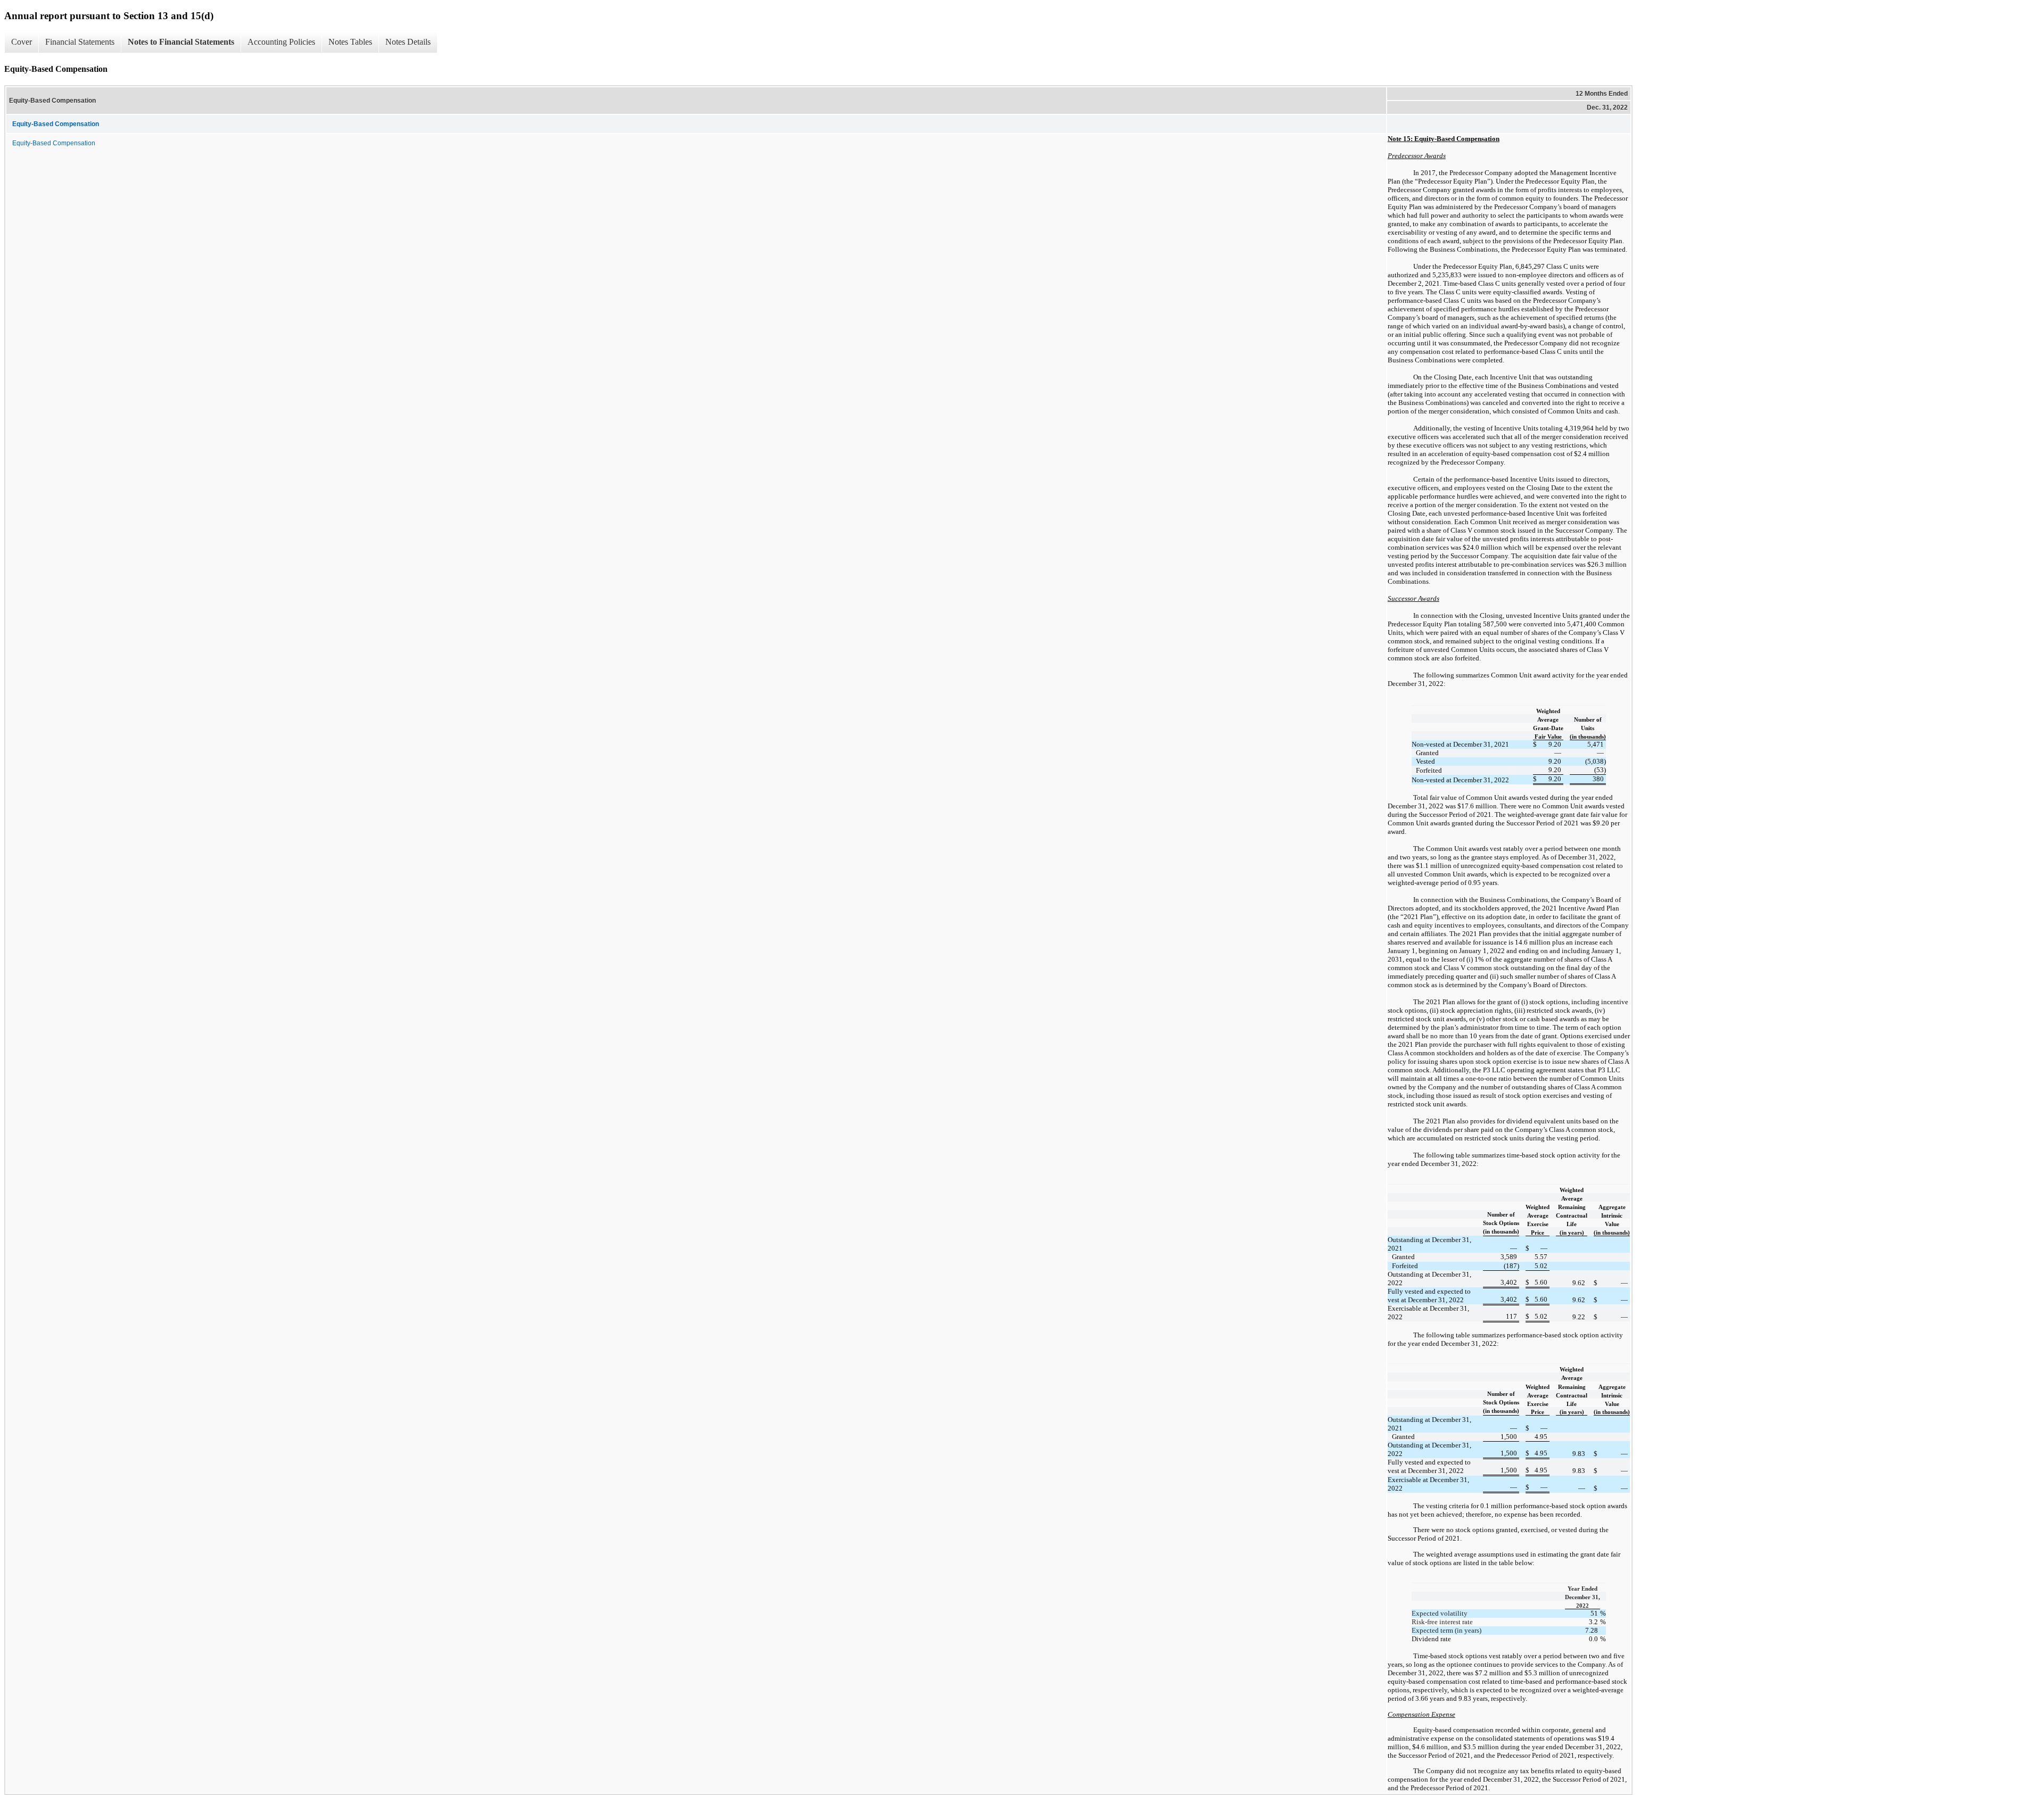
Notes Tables (350, 42)
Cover (22, 42)
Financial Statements (80, 42)
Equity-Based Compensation (54, 143)
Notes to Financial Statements (181, 42)
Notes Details (408, 42)
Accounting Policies (281, 42)
